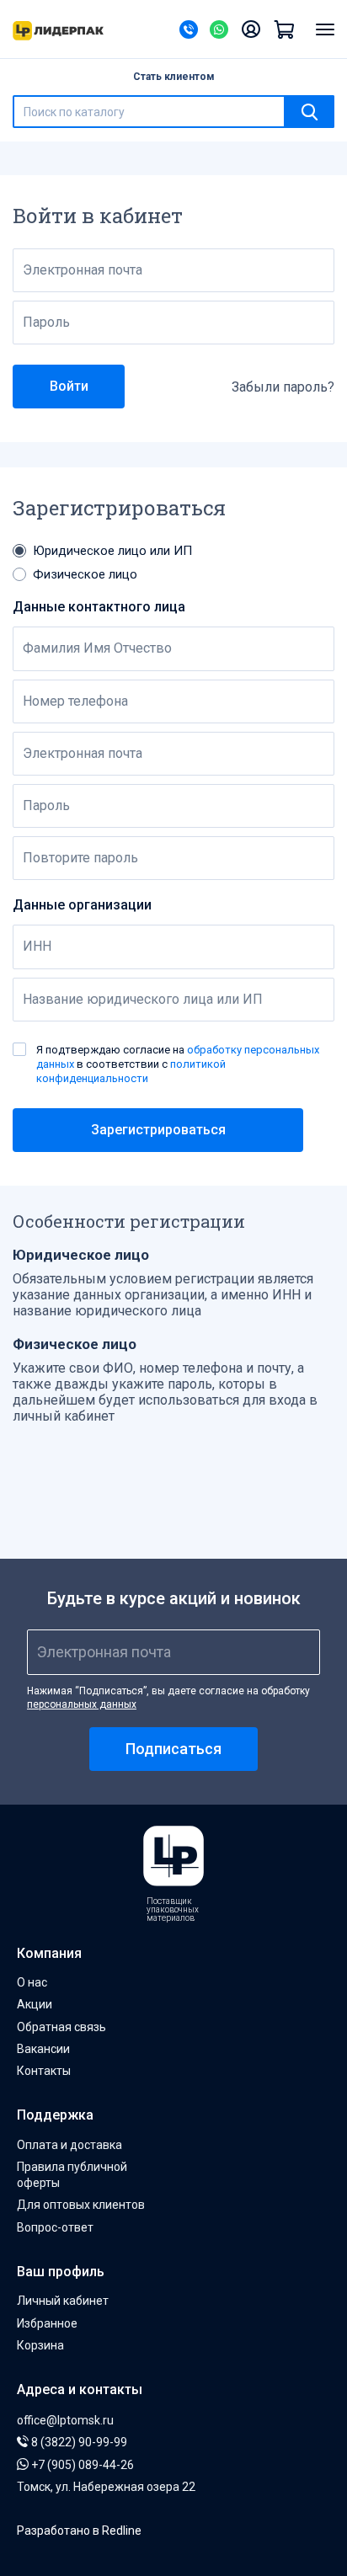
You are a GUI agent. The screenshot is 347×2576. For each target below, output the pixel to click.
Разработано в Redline (79, 2531)
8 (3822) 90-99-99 (78, 2442)
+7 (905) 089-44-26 (81, 2465)
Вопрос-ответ (55, 2227)
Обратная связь (61, 2027)
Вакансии (43, 2049)
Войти (69, 386)
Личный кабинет (63, 2301)
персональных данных (82, 1704)
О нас (32, 1982)
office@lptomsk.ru (65, 2420)
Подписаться (173, 1749)
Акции (35, 2004)
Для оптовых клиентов (81, 2205)
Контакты (44, 2071)
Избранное (47, 2323)
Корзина (40, 2345)
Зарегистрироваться (158, 1130)
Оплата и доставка (69, 2145)
